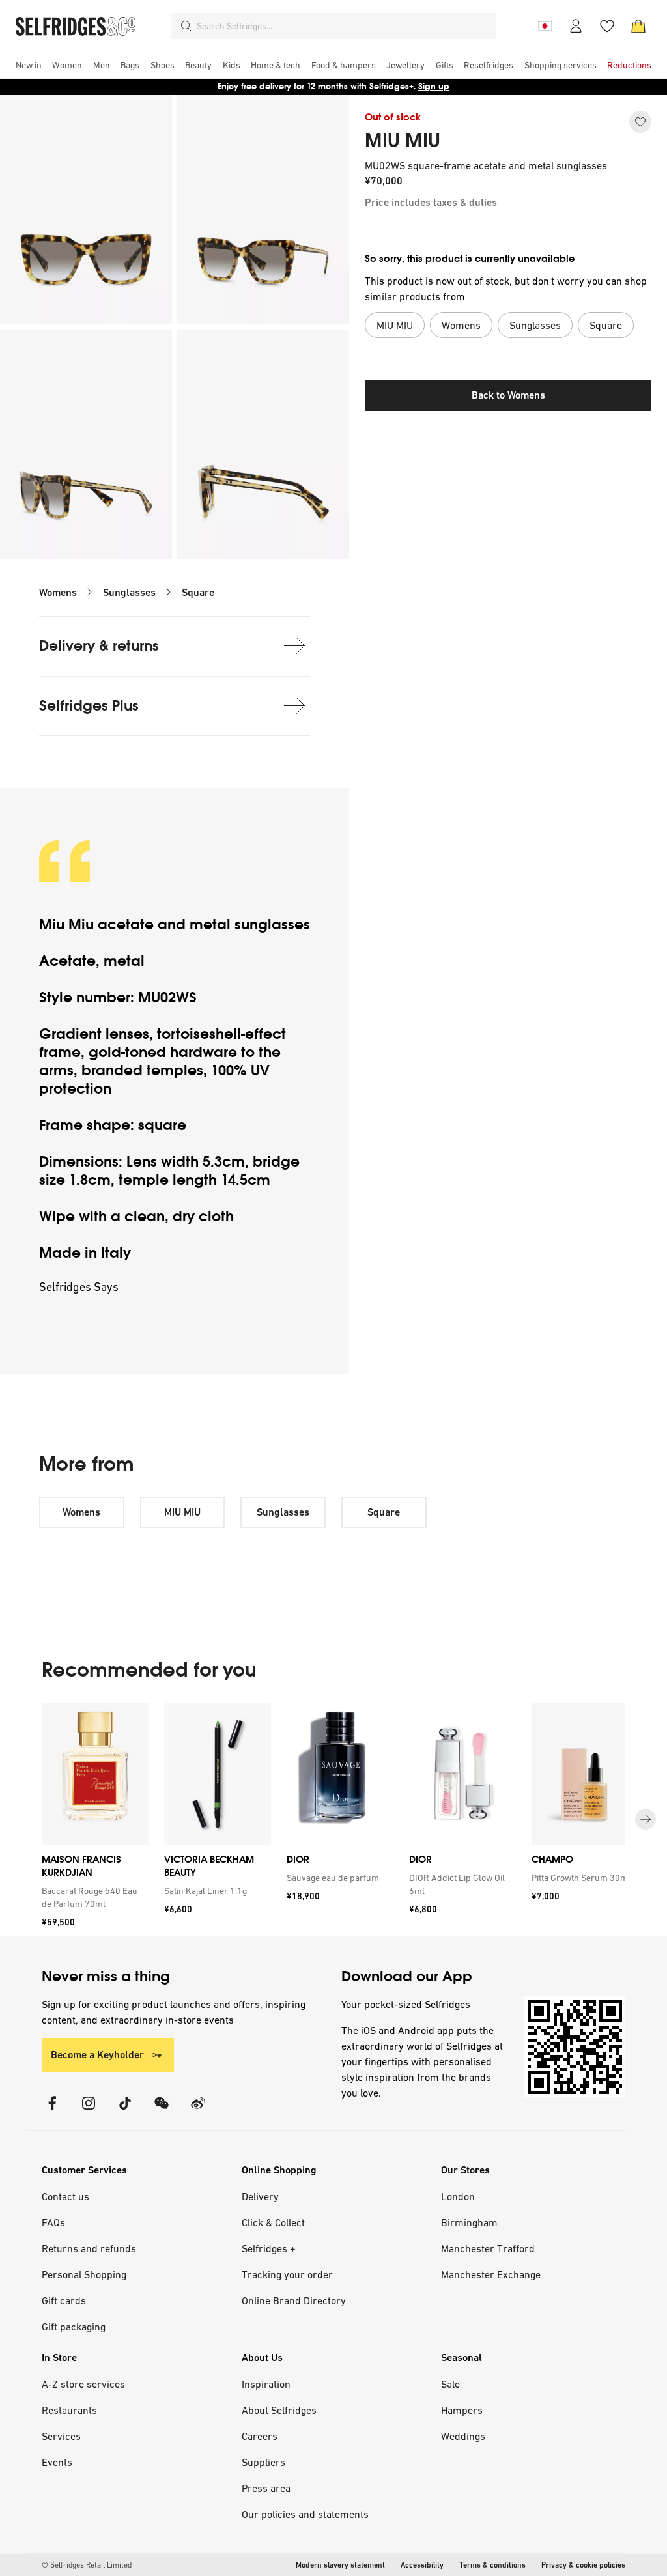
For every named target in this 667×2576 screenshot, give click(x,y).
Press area (266, 2488)
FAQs (53, 2222)
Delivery (260, 2196)
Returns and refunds (89, 2248)
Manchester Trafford (488, 2248)
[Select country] (545, 26)
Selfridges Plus (89, 706)
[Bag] (638, 26)
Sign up (434, 86)
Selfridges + (269, 2248)
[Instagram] (89, 2111)
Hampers (462, 2410)
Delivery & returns (99, 646)
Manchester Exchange (491, 2274)
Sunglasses (129, 592)
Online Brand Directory (294, 2300)
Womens (58, 592)
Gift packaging (74, 2327)
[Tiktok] (125, 2111)
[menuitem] (29, 65)
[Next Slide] (646, 1819)
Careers (260, 2436)
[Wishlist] (607, 26)
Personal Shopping (84, 2274)
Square (198, 592)
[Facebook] (52, 2111)
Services (61, 2436)
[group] (333, 1819)
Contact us (65, 2196)
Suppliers (263, 2462)
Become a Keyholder (97, 2055)
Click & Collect (273, 2222)
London (458, 2196)
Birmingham (469, 2222)
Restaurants (69, 2410)
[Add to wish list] (640, 122)
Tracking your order (287, 2274)
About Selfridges (279, 2410)
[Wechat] (162, 2111)
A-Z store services (83, 2384)
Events (57, 2462)
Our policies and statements (305, 2514)
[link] (92, 1897)
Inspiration (266, 2384)
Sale (450, 2384)
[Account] (576, 26)
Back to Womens (508, 395)
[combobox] (344, 26)
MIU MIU (403, 141)
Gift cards (64, 2300)
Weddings (463, 2436)
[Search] (186, 26)
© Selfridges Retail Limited (87, 2565)
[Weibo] (198, 2111)
